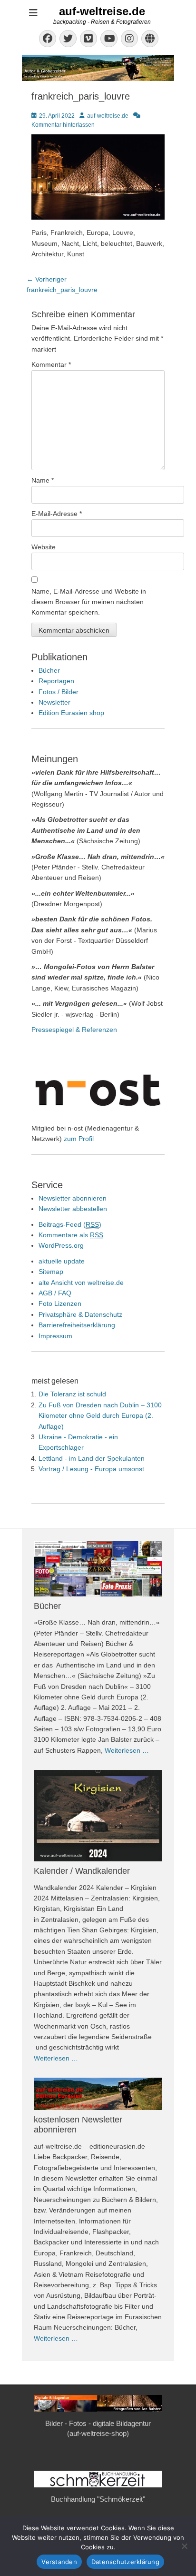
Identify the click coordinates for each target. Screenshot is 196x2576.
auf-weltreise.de (102, 11)
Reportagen (56, 681)
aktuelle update (62, 1261)
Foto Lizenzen (60, 1303)
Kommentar (51, 364)
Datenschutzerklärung (125, 2562)
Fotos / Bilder (59, 692)
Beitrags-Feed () (70, 1224)
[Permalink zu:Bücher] (98, 1568)
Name (43, 480)
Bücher (49, 670)
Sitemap (51, 1272)
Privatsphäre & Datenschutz (80, 1314)
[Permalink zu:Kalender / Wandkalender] (98, 1816)
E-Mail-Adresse (57, 514)
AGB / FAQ (55, 1293)
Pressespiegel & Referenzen (74, 1030)
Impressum (55, 1336)
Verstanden (59, 2562)
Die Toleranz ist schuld (72, 1394)
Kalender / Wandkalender (82, 1871)
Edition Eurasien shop (71, 713)
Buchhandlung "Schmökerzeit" (98, 2499)
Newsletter (54, 702)
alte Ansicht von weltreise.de (81, 1283)
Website (44, 547)
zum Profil (79, 1139)
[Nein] (184, 2546)
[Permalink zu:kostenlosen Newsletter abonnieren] (98, 2094)
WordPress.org (61, 1245)
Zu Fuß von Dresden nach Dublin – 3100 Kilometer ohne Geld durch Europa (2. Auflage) (100, 1416)
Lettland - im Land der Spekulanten (92, 1458)
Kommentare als (71, 1235)
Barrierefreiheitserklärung (77, 1325)
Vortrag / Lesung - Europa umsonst (91, 1469)
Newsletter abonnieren (73, 1198)
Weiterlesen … (127, 1750)
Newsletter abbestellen (73, 1209)
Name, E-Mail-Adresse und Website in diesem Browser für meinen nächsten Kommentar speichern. (89, 602)
